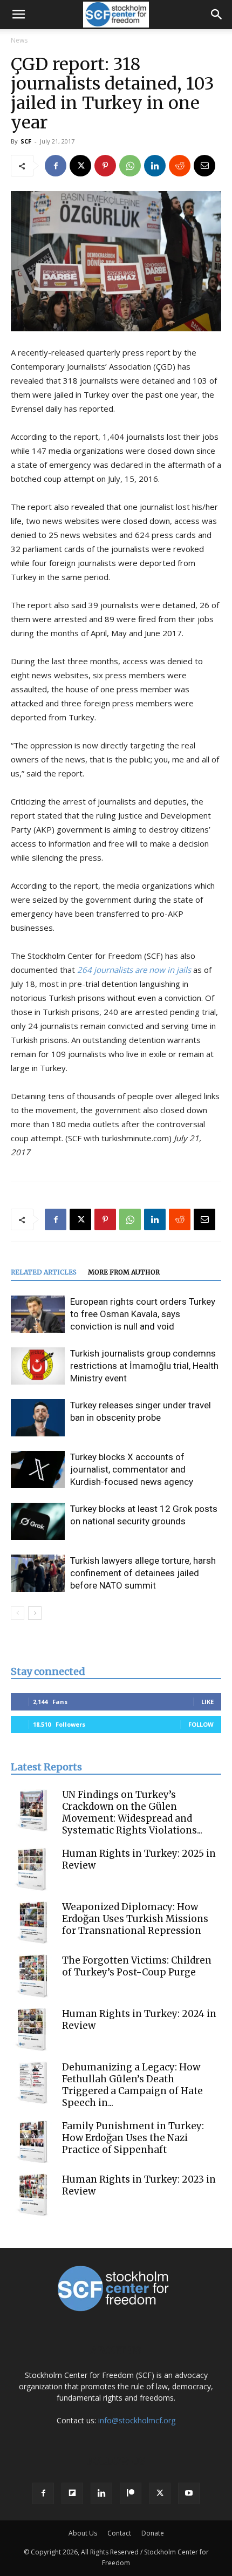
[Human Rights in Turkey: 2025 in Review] (32, 1869)
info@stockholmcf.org (137, 2420)
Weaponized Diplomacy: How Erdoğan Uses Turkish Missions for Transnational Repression (135, 1919)
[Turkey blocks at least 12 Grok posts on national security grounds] (38, 1521)
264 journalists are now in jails (134, 970)
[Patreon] (131, 2493)
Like (207, 1702)
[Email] (204, 166)
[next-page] (35, 1613)
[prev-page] (18, 1613)
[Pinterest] (105, 166)
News (19, 40)
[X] (80, 166)
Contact (119, 2533)
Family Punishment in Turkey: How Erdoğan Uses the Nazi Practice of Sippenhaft (133, 2138)
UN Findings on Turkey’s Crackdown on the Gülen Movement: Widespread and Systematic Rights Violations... (132, 1812)
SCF (26, 141)
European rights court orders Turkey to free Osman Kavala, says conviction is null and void (143, 1314)
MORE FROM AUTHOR (124, 1272)
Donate (153, 2533)
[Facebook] (56, 166)
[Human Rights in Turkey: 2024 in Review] (32, 2029)
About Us (83, 2533)
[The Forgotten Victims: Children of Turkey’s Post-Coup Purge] (32, 1976)
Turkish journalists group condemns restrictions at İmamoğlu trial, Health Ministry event (144, 1366)
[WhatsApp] (130, 166)
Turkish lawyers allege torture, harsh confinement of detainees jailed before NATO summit (143, 1573)
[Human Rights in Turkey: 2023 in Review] (32, 2195)
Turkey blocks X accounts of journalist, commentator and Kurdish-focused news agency (132, 1469)
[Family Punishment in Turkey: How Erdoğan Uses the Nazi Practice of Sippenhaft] (32, 2142)
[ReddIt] (180, 166)
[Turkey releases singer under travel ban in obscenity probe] (38, 1418)
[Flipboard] (72, 2493)
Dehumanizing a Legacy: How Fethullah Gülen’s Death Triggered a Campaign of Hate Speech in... (132, 2085)
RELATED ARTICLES (44, 1272)
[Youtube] (189, 2493)
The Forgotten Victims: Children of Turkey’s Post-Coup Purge (137, 1966)
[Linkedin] (155, 166)
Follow (201, 1724)
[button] (18, 15)
